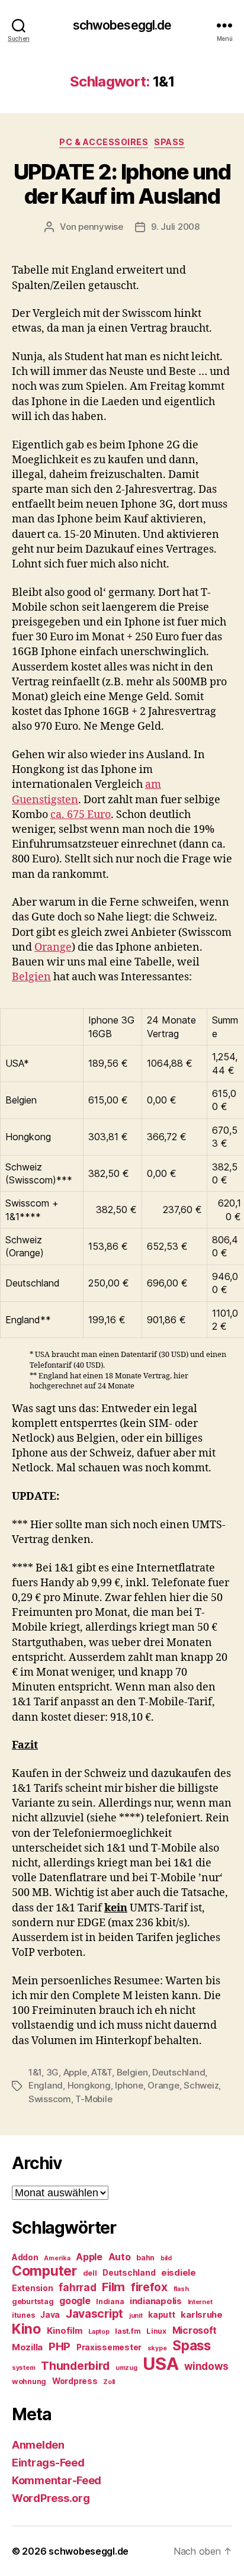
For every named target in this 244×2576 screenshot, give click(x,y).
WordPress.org (51, 2498)
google (75, 2301)
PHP (60, 2346)
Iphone (129, 2085)
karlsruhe (202, 2315)
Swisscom (50, 2099)
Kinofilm (65, 2331)
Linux (156, 2331)
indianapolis (156, 2301)
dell (90, 2273)
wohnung (29, 2381)
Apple (75, 2072)
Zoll (109, 2382)
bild (166, 2258)
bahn (145, 2258)
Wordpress (75, 2381)
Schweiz (201, 2085)
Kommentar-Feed (57, 2480)
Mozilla (27, 2347)
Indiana (110, 2301)
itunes (23, 2315)
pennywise (101, 227)
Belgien (31, 977)
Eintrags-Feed (48, 2463)
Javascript (94, 2314)
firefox (149, 2287)
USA (160, 2364)
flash (181, 2289)
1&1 (35, 2072)
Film (113, 2287)
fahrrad (77, 2288)
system (23, 2368)
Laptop (99, 2332)
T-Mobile (94, 2099)
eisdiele (179, 2273)
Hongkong (89, 2085)
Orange (53, 947)
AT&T (102, 2072)
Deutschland (179, 2072)
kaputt (161, 2315)
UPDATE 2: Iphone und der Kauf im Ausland (122, 184)
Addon (25, 2257)
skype (157, 2348)
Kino (26, 2329)
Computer (44, 2271)
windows (206, 2366)
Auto (120, 2257)
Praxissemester (109, 2347)
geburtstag (33, 2301)
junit (136, 2316)
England (46, 2085)
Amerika (57, 2258)
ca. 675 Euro (81, 815)
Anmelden (38, 2445)
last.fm (128, 2331)
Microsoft (195, 2330)
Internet (200, 2302)
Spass (169, 142)
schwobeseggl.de (122, 25)
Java (50, 2315)
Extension (33, 2288)
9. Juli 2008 (175, 227)
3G (53, 2072)
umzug (126, 2368)
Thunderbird (75, 2366)
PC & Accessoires (104, 142)
